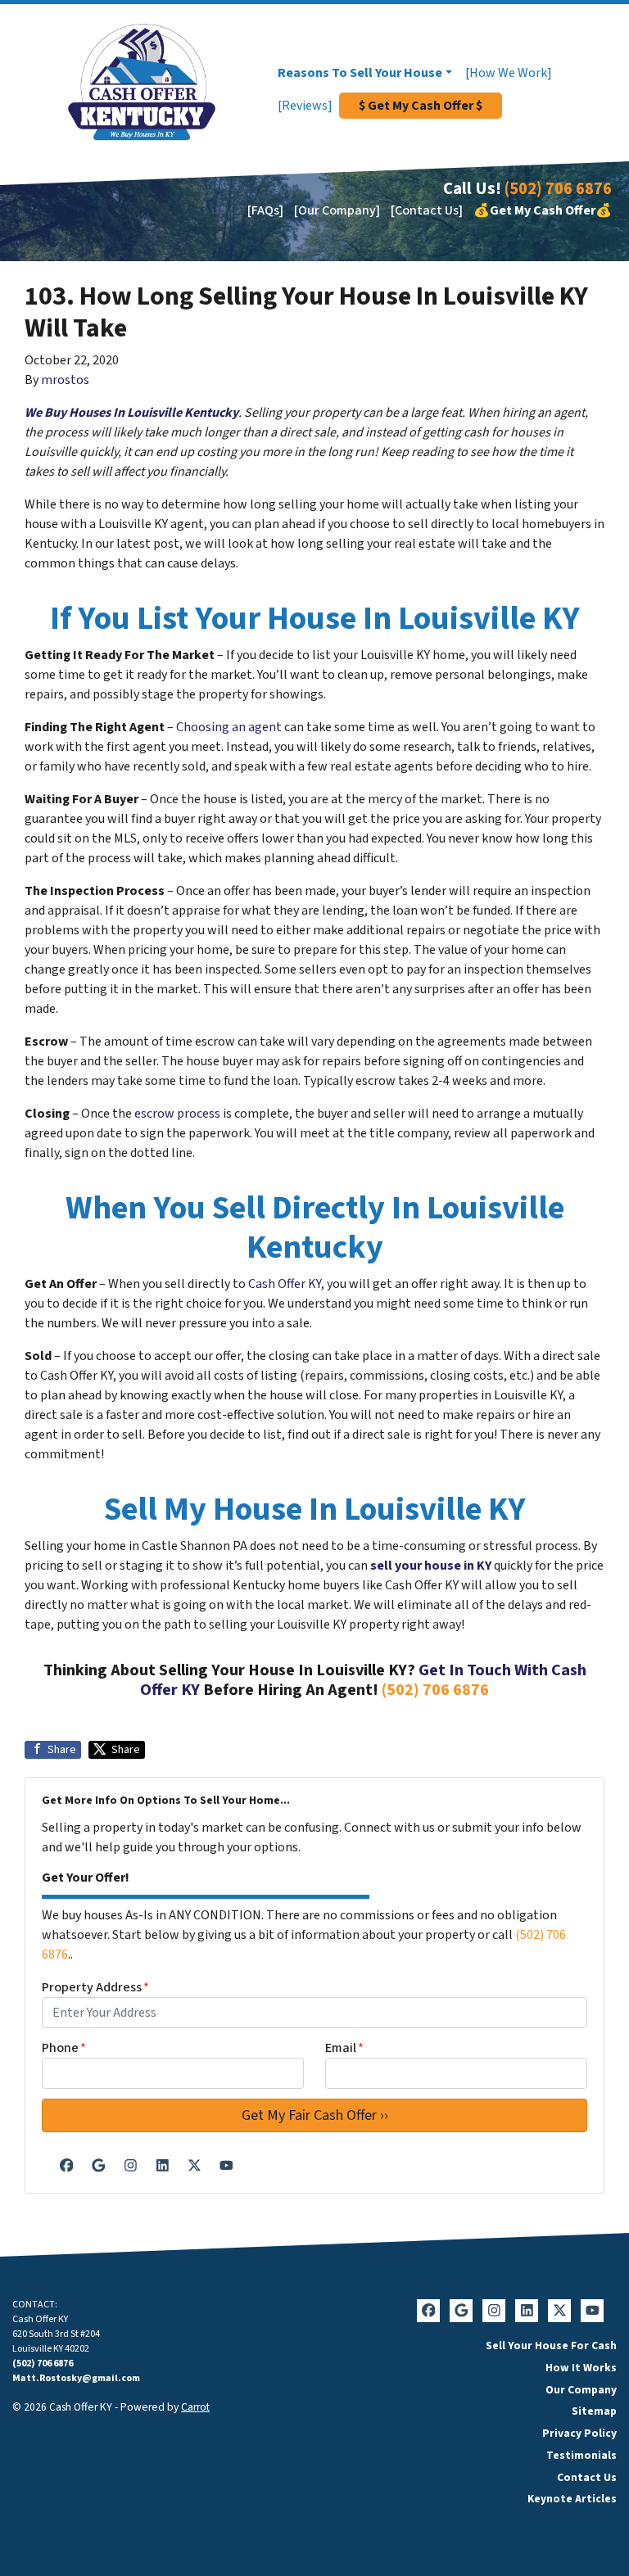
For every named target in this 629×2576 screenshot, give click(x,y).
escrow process (177, 1114)
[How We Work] (509, 73)
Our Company (581, 2390)
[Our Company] (337, 210)
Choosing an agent (229, 727)
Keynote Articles (572, 2499)
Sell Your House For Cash (551, 2346)
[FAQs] (265, 210)
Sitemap (594, 2411)
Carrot (195, 2407)
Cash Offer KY (285, 1284)
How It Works (581, 2368)
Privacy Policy (579, 2433)
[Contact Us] (427, 210)
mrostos (65, 380)
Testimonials (581, 2455)
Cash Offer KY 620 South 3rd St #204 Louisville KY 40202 (56, 2334)
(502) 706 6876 (558, 189)
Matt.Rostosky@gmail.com (76, 2378)
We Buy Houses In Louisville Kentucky (131, 413)
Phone (64, 2048)
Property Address (95, 1987)
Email (344, 2048)
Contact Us (587, 2477)
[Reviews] (305, 106)
